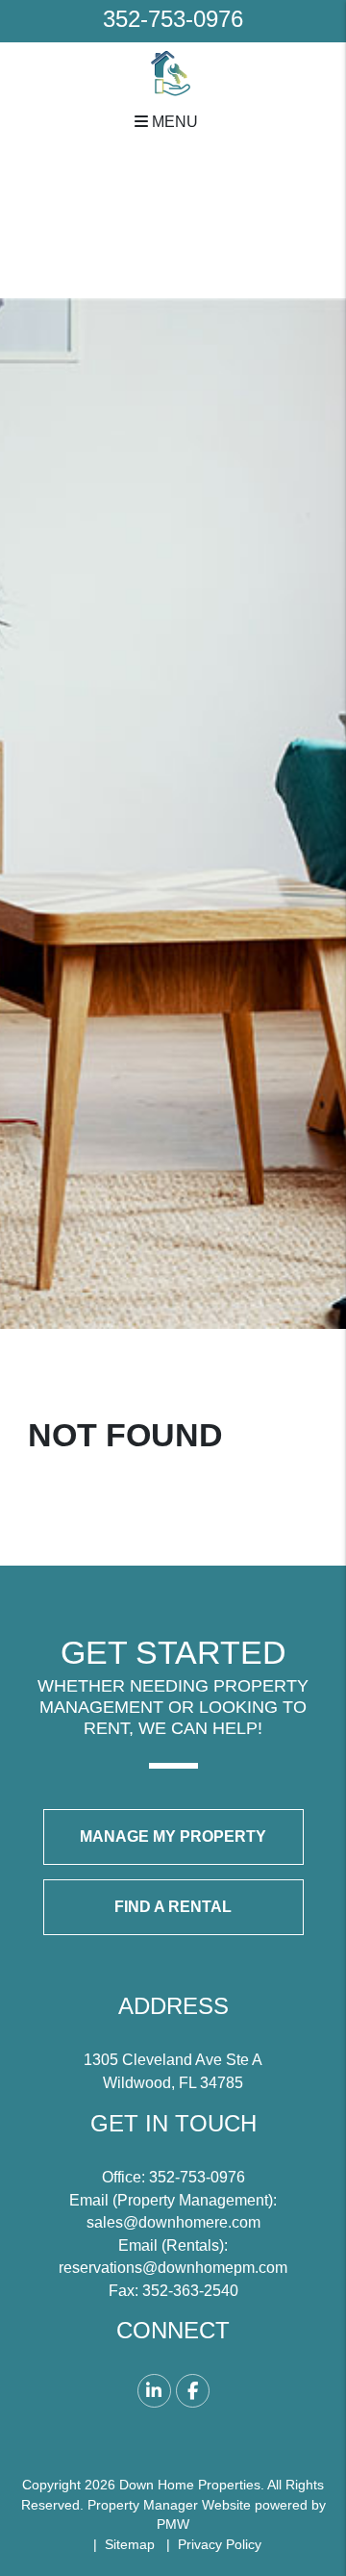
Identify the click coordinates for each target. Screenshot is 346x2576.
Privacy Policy (220, 2544)
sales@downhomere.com (173, 2222)
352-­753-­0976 (173, 19)
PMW (173, 2524)
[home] (173, 72)
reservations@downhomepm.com (173, 2268)
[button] (154, 2391)
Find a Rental (173, 1907)
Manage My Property (173, 1836)
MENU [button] (173, 121)
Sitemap (130, 2544)
